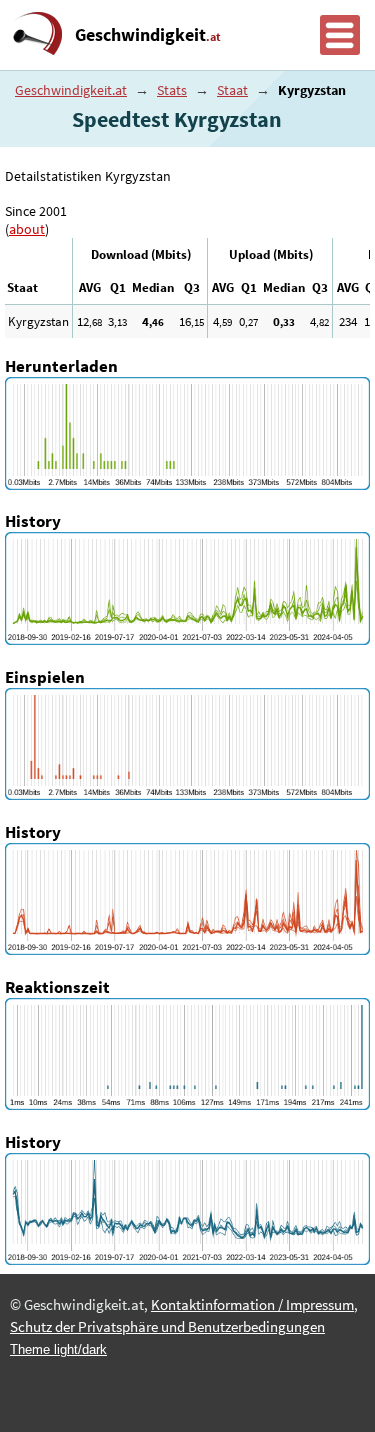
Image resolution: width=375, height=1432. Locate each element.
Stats (172, 90)
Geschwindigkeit (148, 35)
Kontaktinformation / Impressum (252, 1305)
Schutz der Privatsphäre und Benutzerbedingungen (167, 1327)
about (27, 229)
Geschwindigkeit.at (71, 90)
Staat (232, 90)
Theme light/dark (58, 1349)
